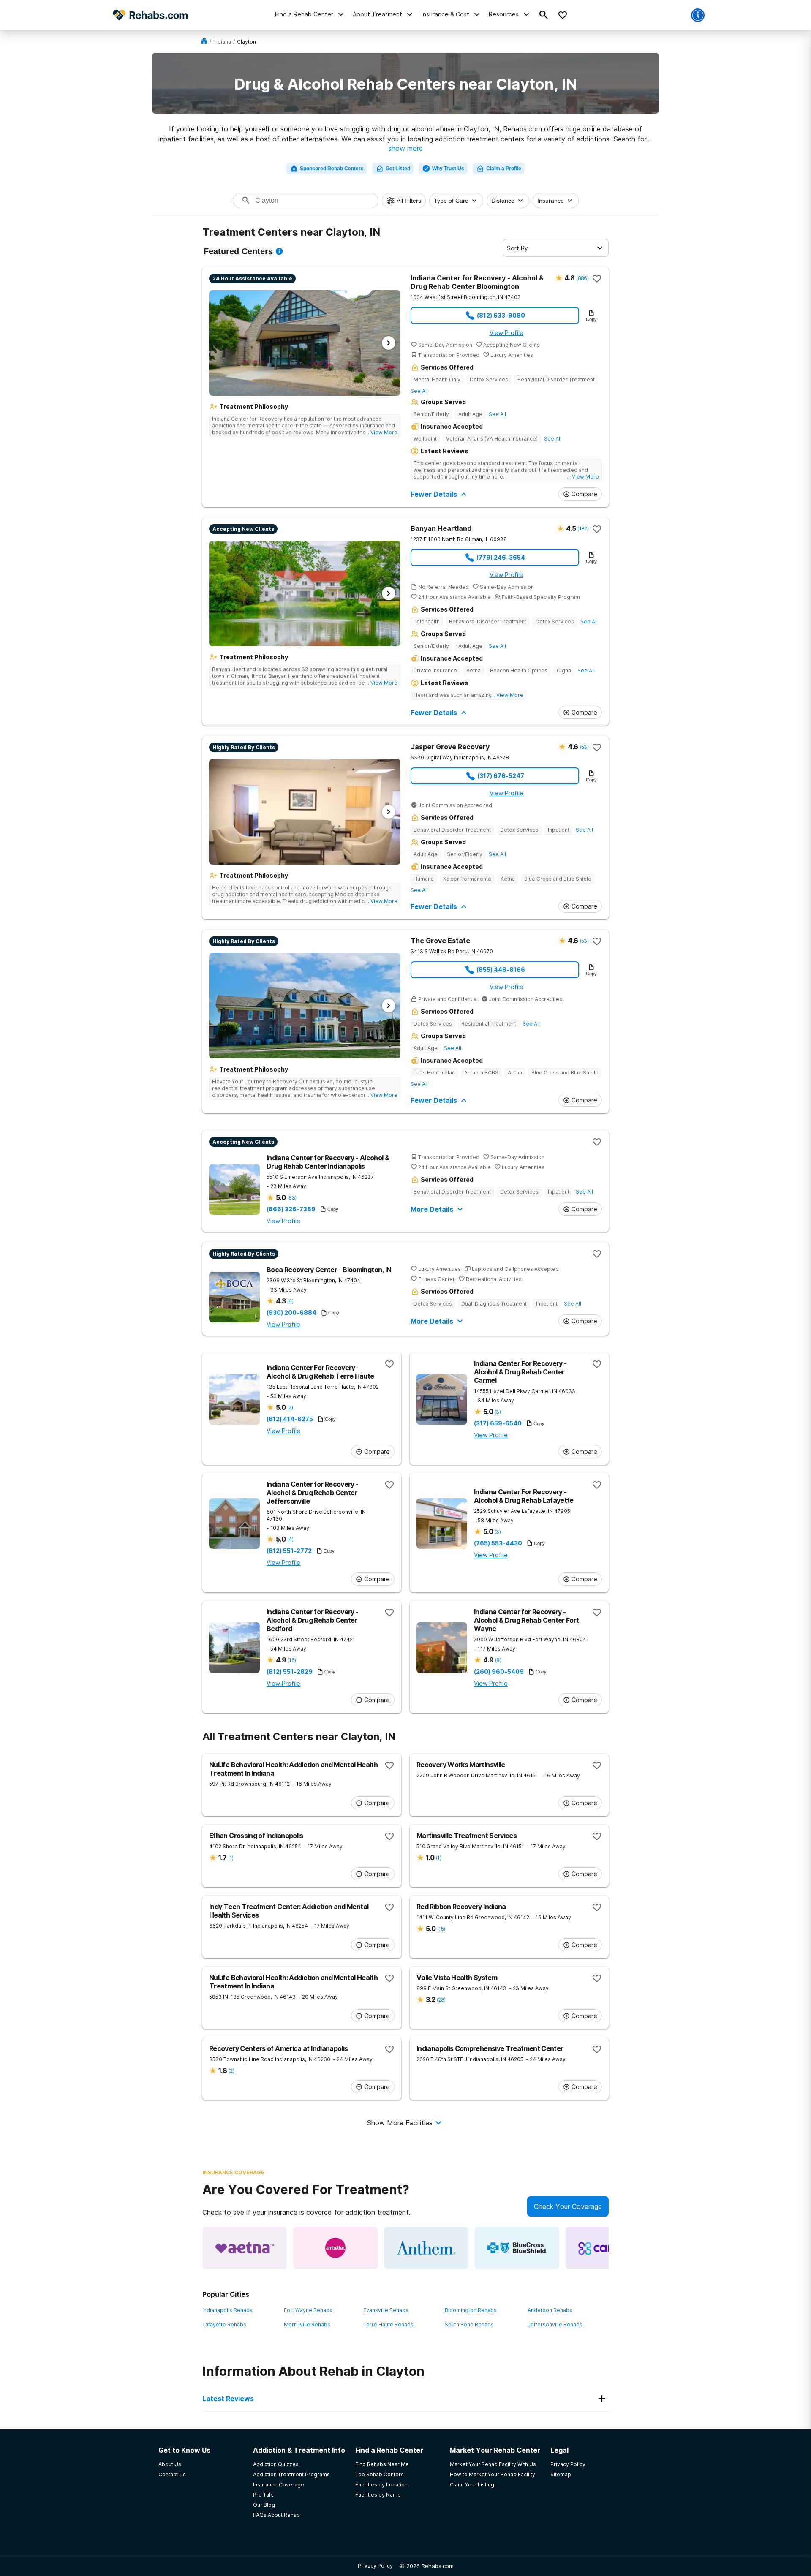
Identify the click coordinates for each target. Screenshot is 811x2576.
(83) (292, 1198)
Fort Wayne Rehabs (308, 2310)
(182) (583, 529)
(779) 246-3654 (501, 557)
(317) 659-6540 (498, 1423)
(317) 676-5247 (501, 776)
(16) (292, 1660)
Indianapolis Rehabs (227, 2310)
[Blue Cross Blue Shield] (517, 2248)
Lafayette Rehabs (224, 2324)
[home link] (204, 42)
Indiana (222, 42)
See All (419, 391)
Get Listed (398, 169)
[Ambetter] (335, 2248)
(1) (231, 1858)
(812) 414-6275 (290, 1419)
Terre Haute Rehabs (388, 2324)
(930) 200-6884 (291, 1313)
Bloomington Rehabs (471, 2310)
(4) (290, 1301)
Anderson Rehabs (550, 2310)
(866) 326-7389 (291, 1209)
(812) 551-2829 (290, 1672)
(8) (498, 1660)
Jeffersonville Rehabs (555, 2324)
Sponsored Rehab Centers (332, 169)
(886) (582, 278)
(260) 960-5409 (499, 1672)
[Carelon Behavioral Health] (608, 2248)
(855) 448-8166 (501, 970)
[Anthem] (426, 2248)
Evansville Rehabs (386, 2310)
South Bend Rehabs (469, 2324)
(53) (584, 747)
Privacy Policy (375, 2566)
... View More (381, 432)
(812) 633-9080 (501, 315)
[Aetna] (245, 2248)
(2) (290, 1408)
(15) (441, 1929)
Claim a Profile (504, 169)
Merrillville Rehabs (307, 2324)
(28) (441, 2000)
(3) (498, 1412)
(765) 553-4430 (498, 1543)
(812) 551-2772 (289, 1551)
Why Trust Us (448, 169)
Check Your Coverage (568, 2206)
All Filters (409, 201)
